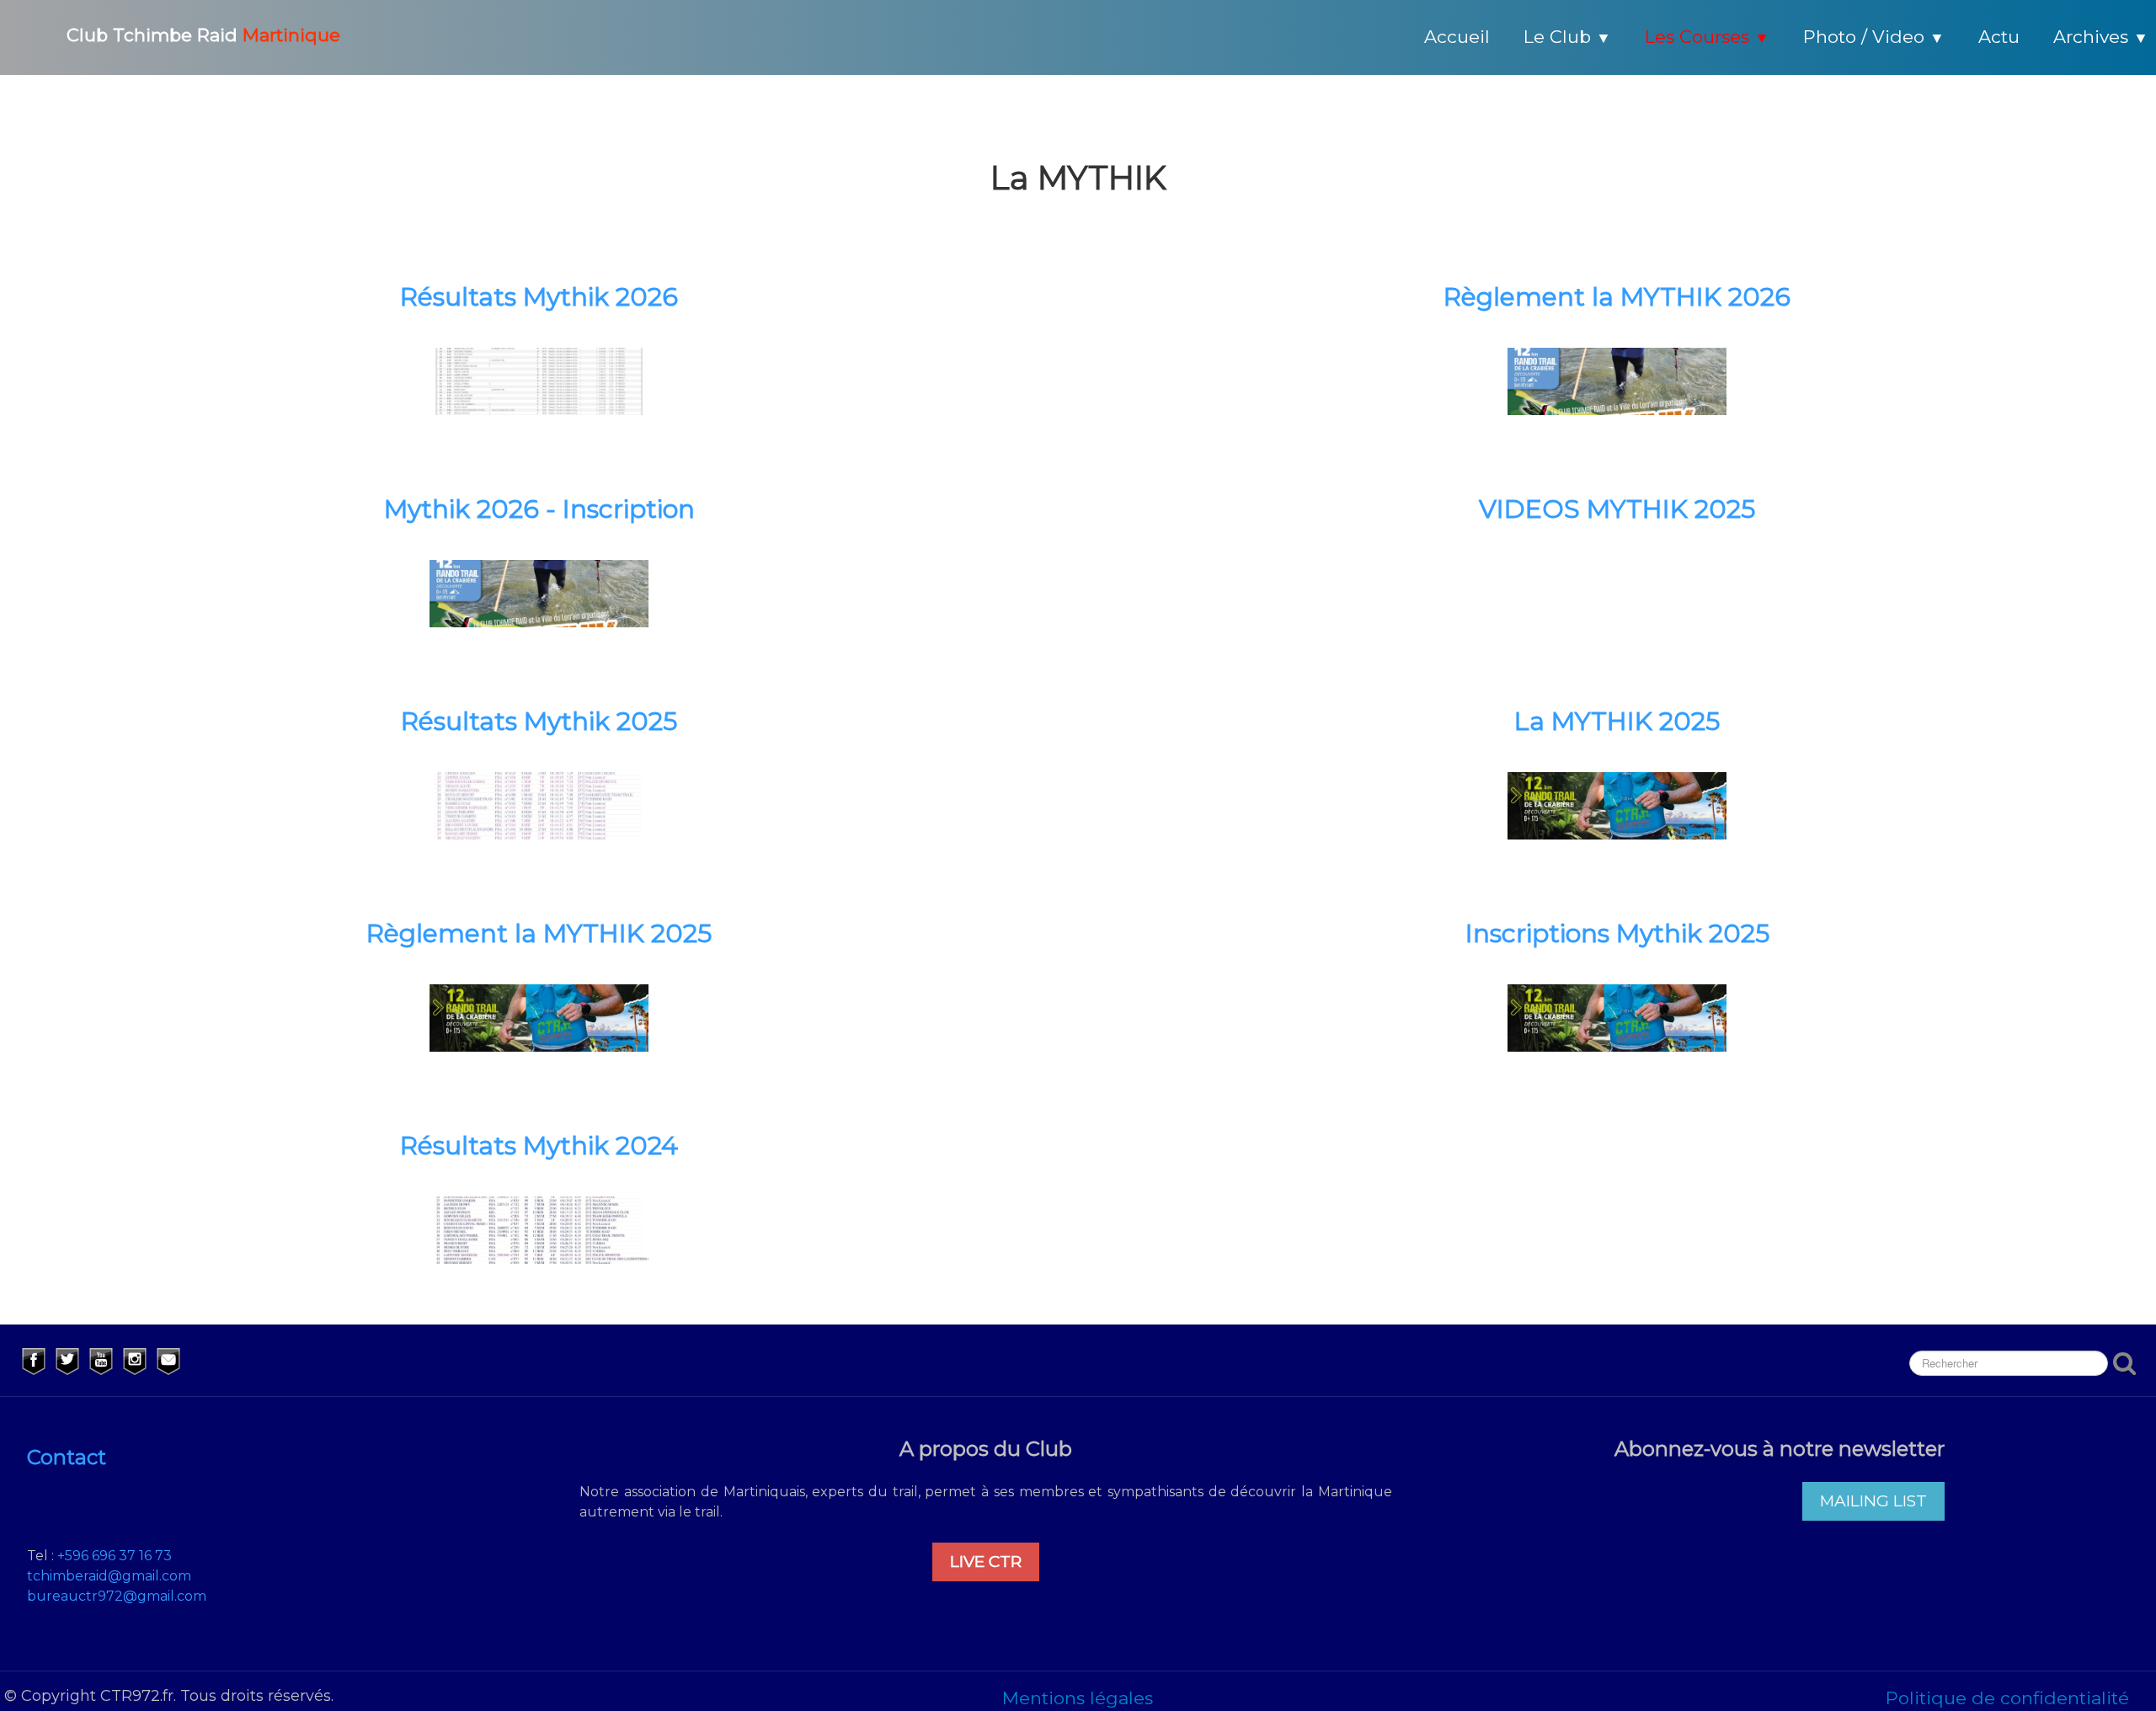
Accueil (1457, 37)
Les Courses (1707, 37)
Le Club (1567, 37)
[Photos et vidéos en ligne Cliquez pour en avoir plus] (1617, 804)
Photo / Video (1874, 37)
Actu (1999, 37)
